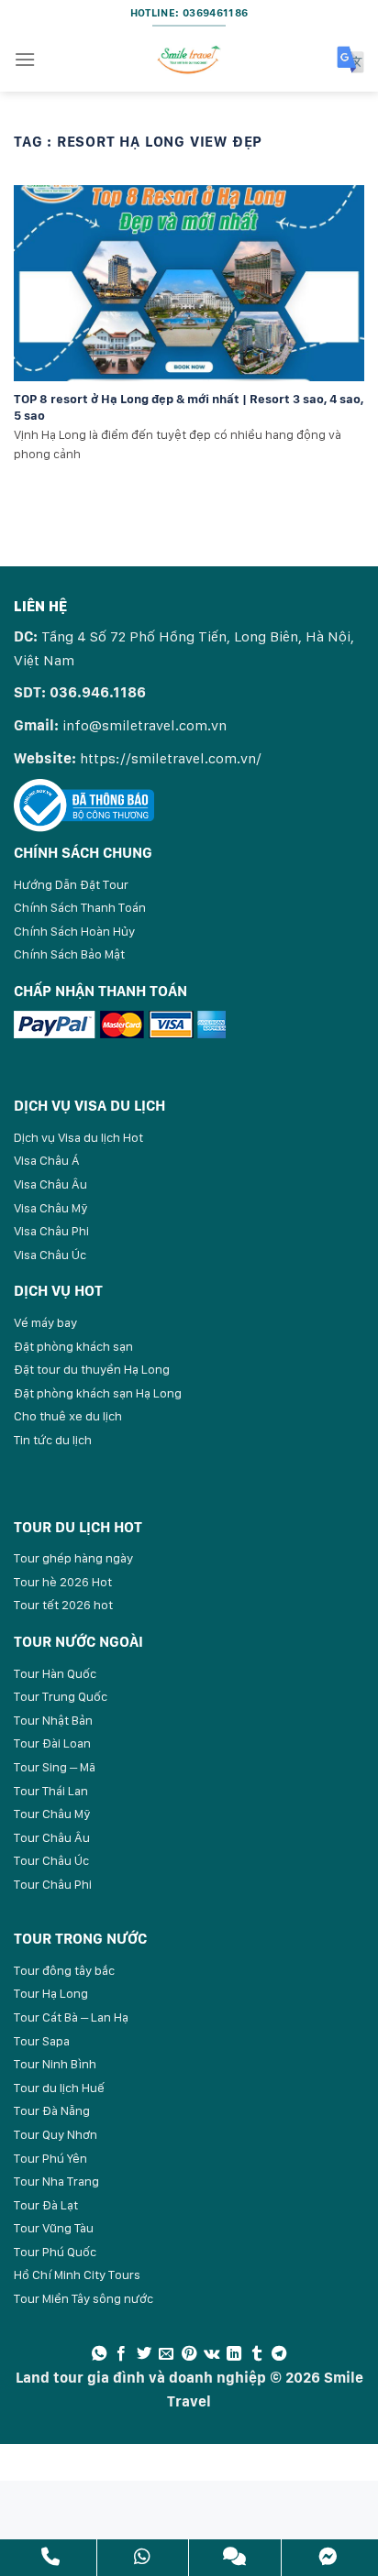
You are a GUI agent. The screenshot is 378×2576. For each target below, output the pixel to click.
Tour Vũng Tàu (54, 2228)
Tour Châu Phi (53, 1884)
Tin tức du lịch (53, 1440)
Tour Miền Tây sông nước (83, 2298)
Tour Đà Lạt (46, 2205)
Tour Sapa (42, 2041)
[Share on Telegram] (279, 2354)
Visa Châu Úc (50, 1255)
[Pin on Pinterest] (189, 2354)
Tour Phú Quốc (55, 2252)
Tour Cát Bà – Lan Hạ (71, 2017)
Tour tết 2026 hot (63, 1605)
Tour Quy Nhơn (56, 2134)
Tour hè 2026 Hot (63, 1582)
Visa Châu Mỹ (51, 1208)
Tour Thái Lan (51, 1791)
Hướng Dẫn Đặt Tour (71, 884)
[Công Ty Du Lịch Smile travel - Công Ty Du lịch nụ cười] (189, 60)
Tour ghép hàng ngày (73, 1558)
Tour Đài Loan (52, 1743)
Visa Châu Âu (50, 1184)
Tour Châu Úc (51, 1860)
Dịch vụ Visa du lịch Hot (78, 1137)
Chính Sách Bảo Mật (69, 954)
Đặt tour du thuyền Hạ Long (92, 1369)
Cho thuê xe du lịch (68, 1416)
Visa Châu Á (47, 1160)
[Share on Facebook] (121, 2354)
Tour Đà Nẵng (52, 2110)
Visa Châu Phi (51, 1231)
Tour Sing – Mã (55, 1767)
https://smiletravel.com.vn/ (171, 758)
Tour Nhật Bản (53, 1720)
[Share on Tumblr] (257, 2354)
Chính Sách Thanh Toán (80, 907)
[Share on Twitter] (144, 2354)
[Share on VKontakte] (211, 2354)
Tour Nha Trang (56, 2181)
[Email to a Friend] (166, 2354)
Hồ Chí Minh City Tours (77, 2275)
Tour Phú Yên (50, 2158)
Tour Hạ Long (51, 1993)
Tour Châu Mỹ (52, 1814)
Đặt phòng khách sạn (73, 1346)
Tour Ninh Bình (55, 2064)
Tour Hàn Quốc (55, 1673)
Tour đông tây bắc (64, 1970)
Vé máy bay (45, 1322)
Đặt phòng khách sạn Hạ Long (98, 1393)
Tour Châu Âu (52, 1837)
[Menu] (25, 59)
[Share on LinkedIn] (234, 2354)
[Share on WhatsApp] (99, 2354)
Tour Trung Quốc (61, 1696)
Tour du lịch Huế (59, 2088)
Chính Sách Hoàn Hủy (74, 931)
